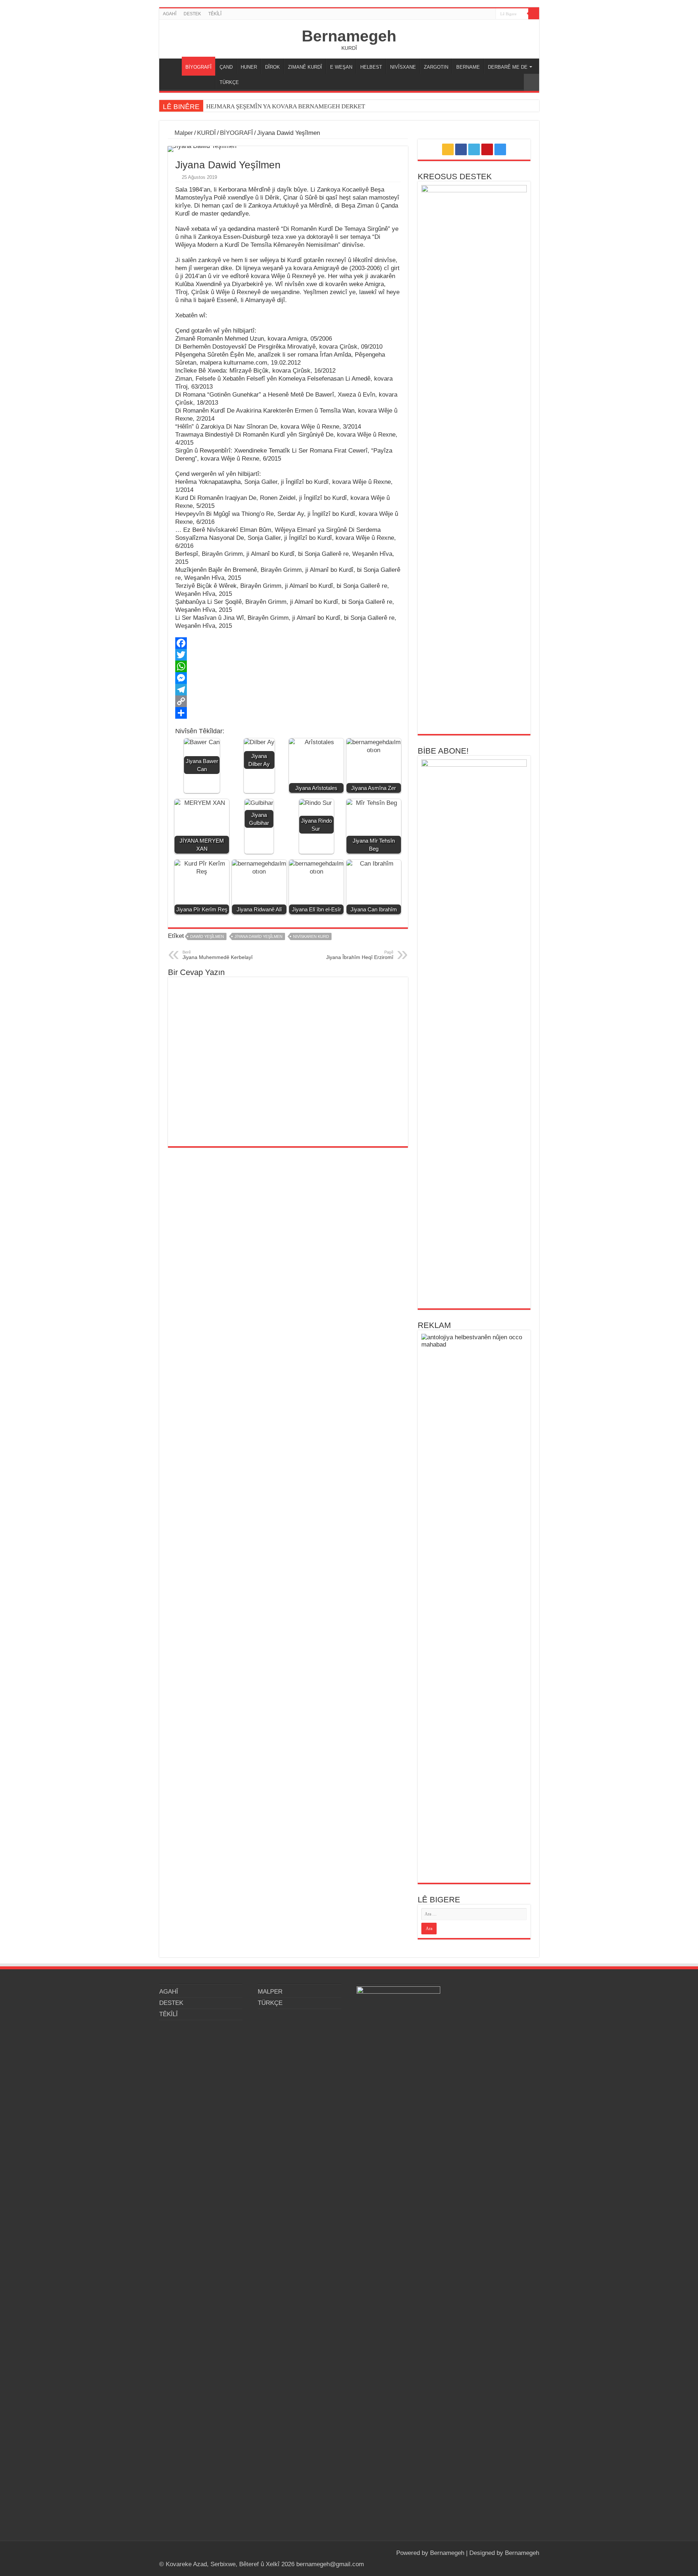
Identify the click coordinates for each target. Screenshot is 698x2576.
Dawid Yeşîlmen (207, 936)
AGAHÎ (170, 14)
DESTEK (192, 14)
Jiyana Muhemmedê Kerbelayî (218, 955)
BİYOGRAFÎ (198, 67)
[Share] (288, 713)
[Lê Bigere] (534, 14)
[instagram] (490, 14)
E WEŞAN (341, 67)
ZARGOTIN (436, 67)
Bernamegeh (349, 36)
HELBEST (371, 67)
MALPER (172, 66)
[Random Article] (531, 82)
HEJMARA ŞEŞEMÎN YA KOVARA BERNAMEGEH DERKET (286, 106)
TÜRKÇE (229, 82)
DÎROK (272, 67)
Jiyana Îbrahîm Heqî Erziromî (360, 955)
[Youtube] (483, 14)
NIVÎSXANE (403, 67)
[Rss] (463, 14)
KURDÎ (206, 133)
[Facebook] (470, 14)
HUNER (249, 67)
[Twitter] (476, 14)
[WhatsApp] (288, 666)
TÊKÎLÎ (215, 14)
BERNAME (468, 67)
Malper (183, 133)
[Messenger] (288, 678)
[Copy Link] (288, 701)
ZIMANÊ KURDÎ (305, 67)
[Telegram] (288, 690)
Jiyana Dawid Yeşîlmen (258, 936)
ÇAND (226, 67)
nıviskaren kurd (311, 936)
